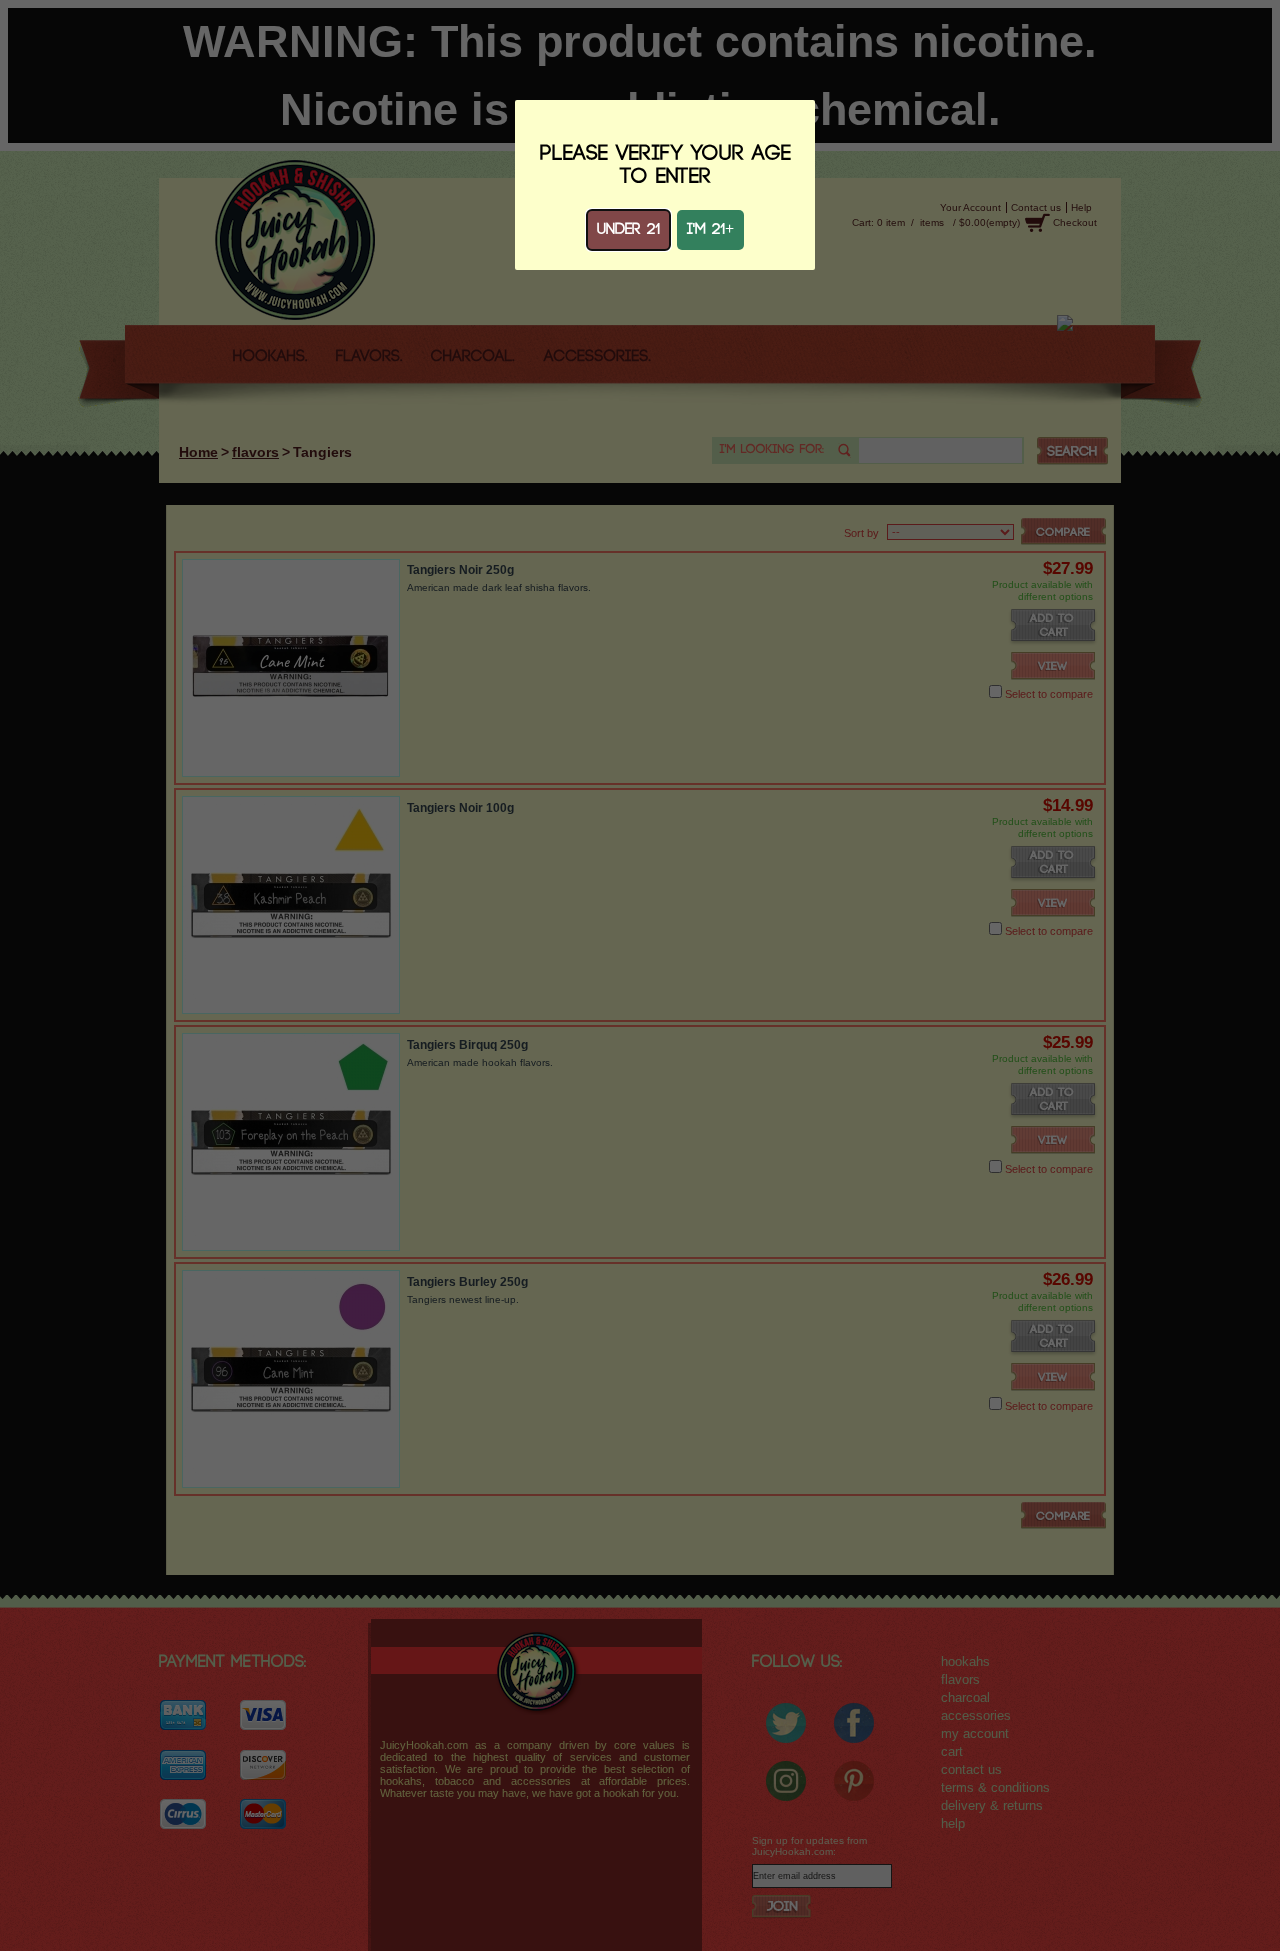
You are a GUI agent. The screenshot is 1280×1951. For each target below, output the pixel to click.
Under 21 (628, 229)
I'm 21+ (710, 229)
